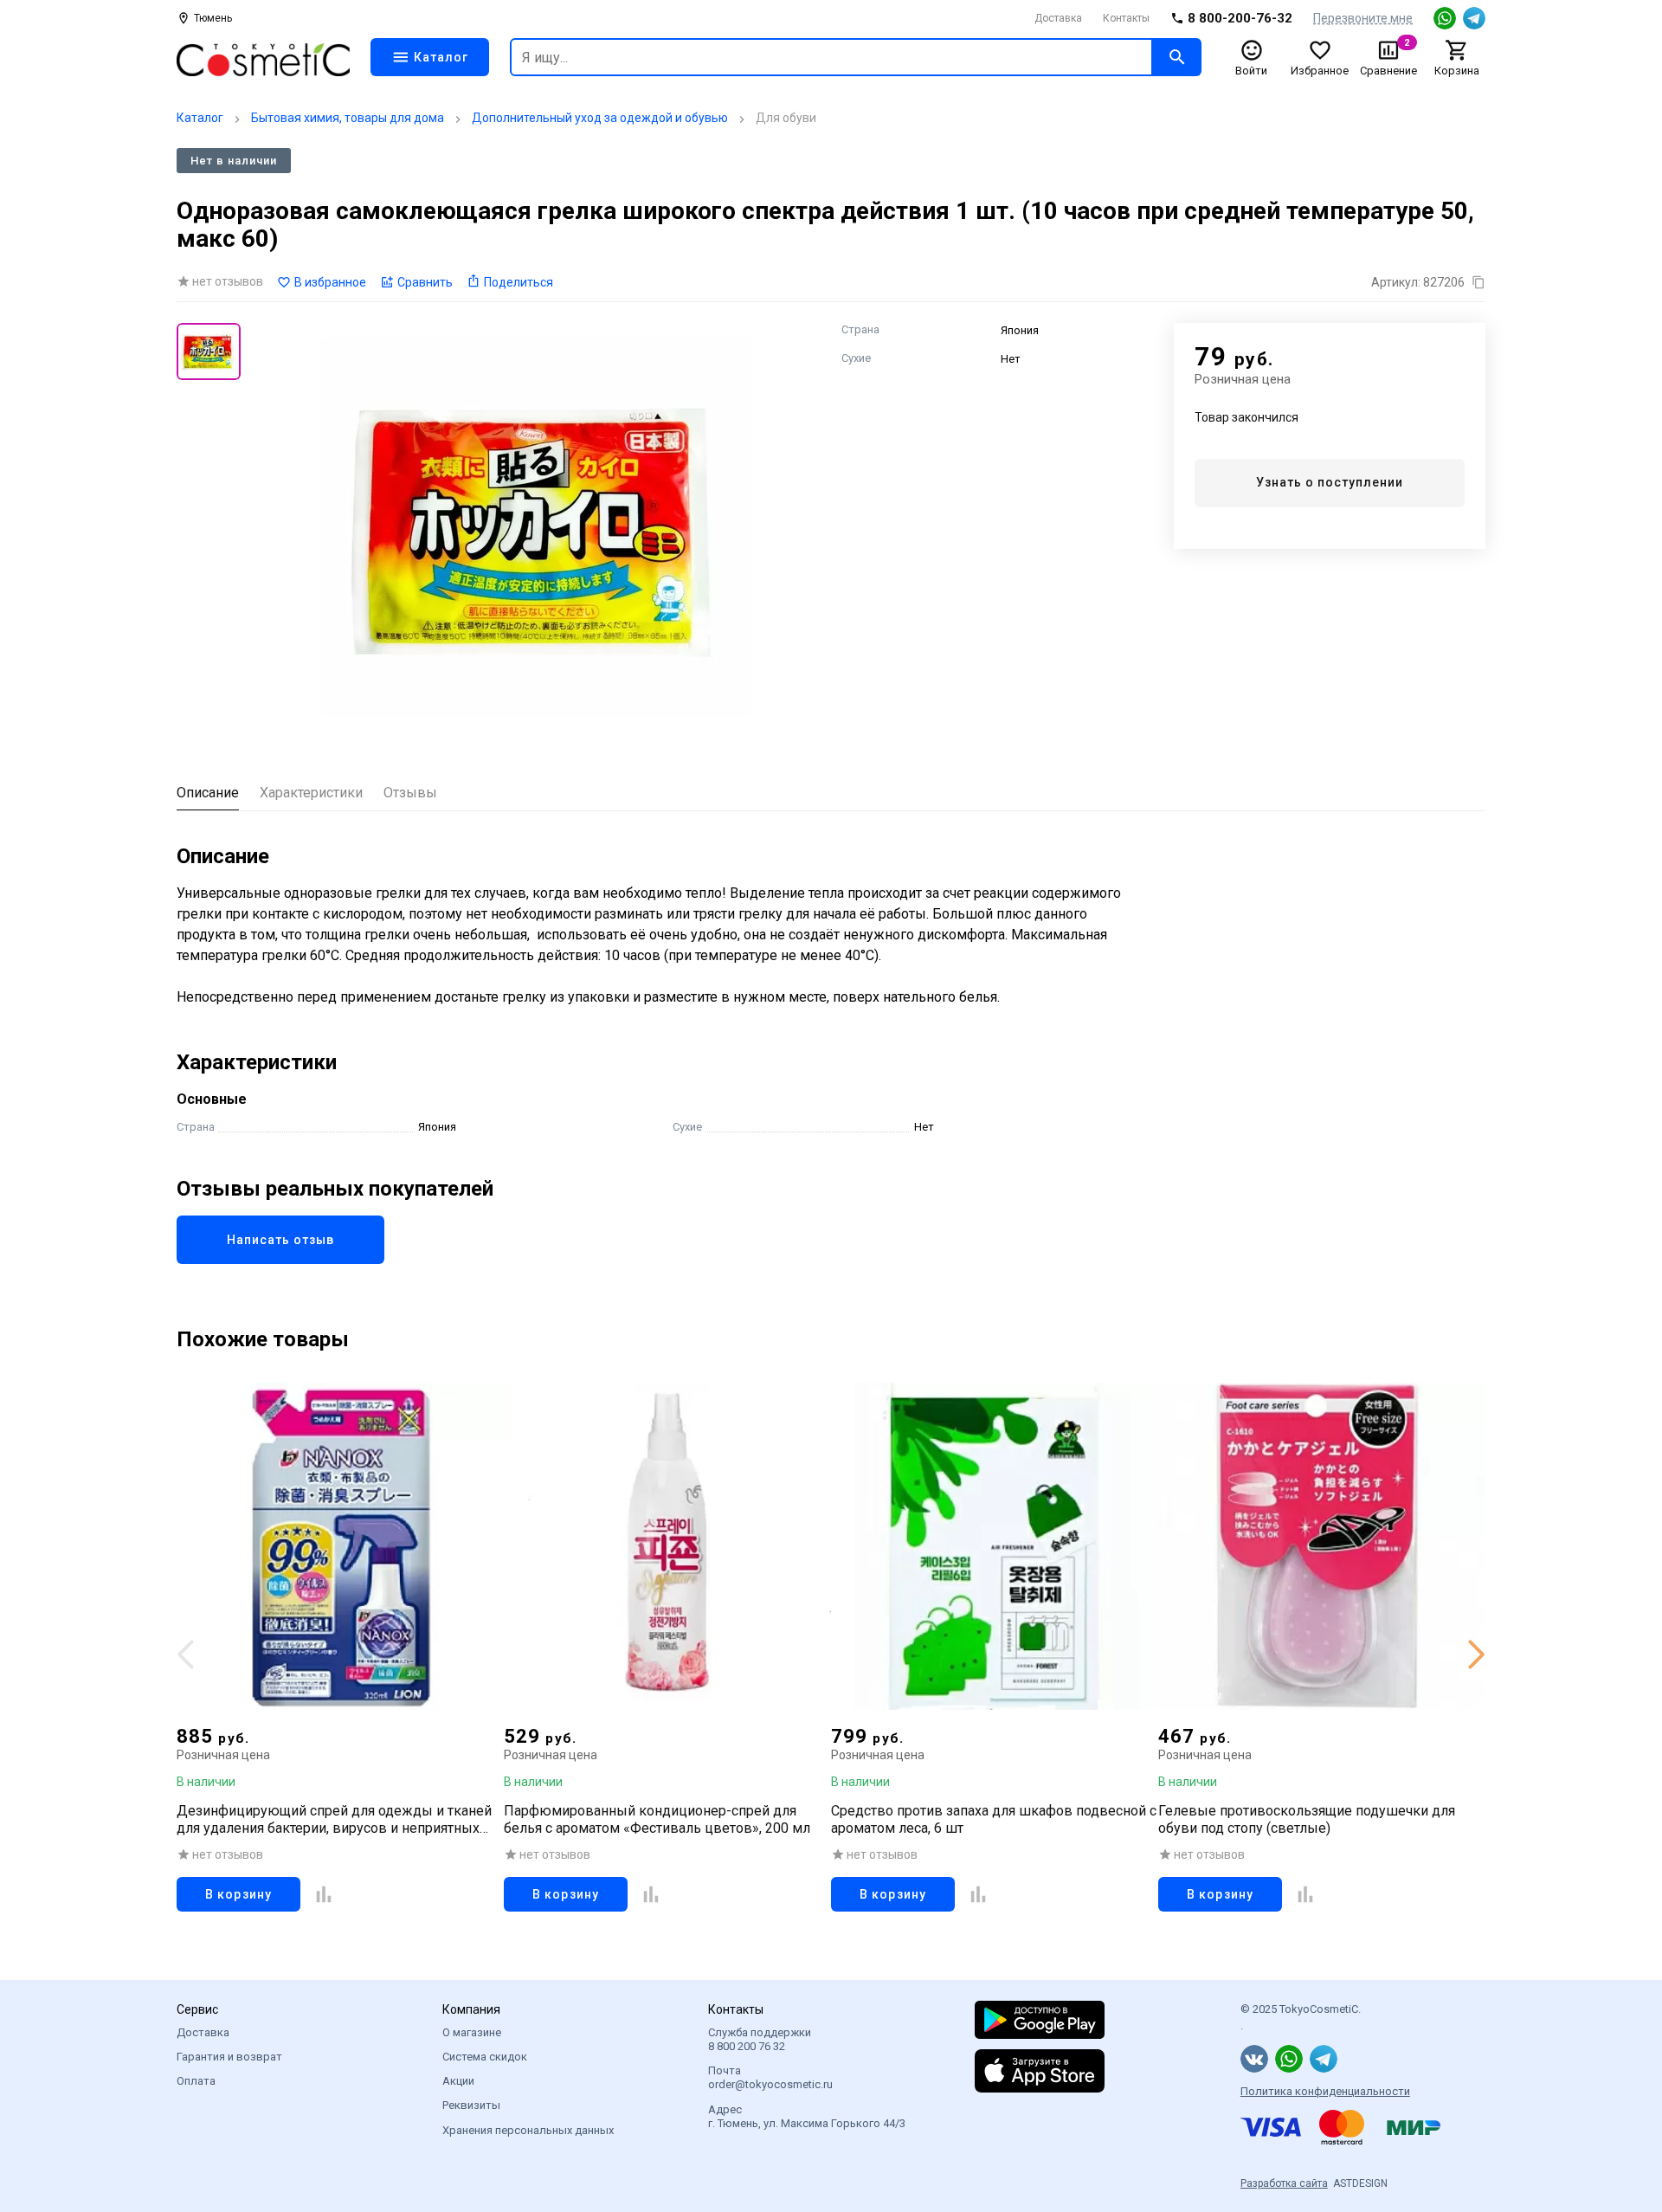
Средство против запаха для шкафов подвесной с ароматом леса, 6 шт (994, 1819)
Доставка (1058, 18)
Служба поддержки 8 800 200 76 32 (760, 2039)
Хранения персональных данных (528, 2130)
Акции (458, 2081)
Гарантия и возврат (229, 2057)
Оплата (196, 2081)
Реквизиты (471, 2105)
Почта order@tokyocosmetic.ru (770, 2077)
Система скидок (485, 2057)
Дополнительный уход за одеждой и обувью (600, 118)
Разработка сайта (1284, 2183)
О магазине (472, 2032)
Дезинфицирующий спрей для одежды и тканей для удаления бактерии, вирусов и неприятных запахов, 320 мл (334, 1820)
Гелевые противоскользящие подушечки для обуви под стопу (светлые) (1307, 1819)
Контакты (1126, 18)
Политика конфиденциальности (1325, 2091)
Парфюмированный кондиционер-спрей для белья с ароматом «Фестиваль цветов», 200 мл (657, 1819)
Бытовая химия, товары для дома (348, 118)
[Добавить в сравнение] (324, 1894)
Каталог (200, 118)
